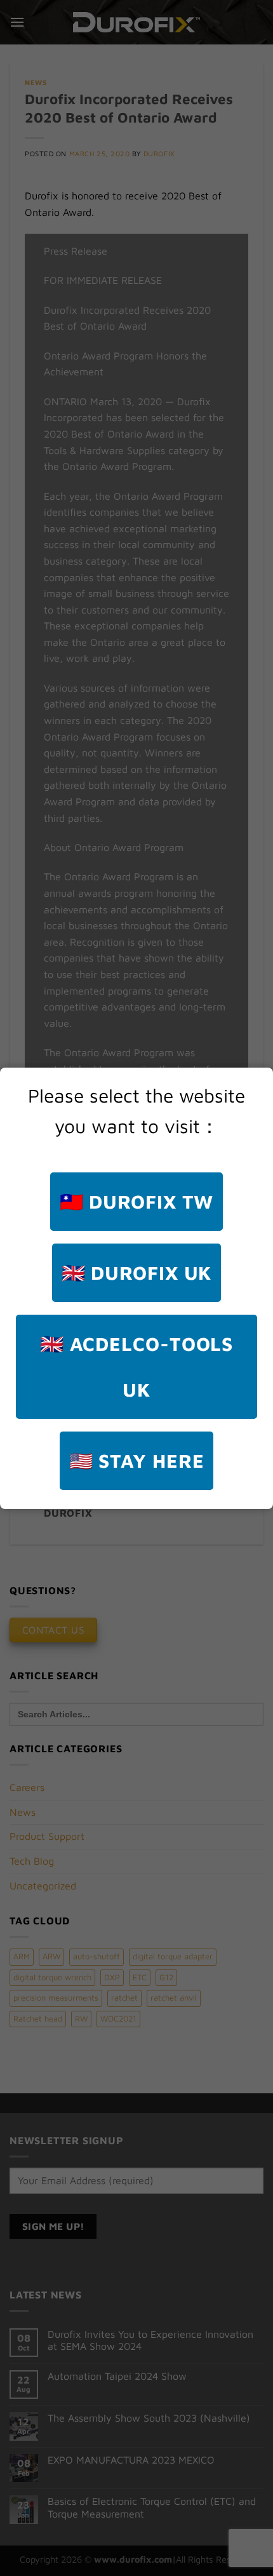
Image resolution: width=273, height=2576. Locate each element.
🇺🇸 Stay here (137, 1460)
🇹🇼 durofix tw (137, 1201)
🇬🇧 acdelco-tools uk (137, 1366)
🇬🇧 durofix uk (137, 1272)
